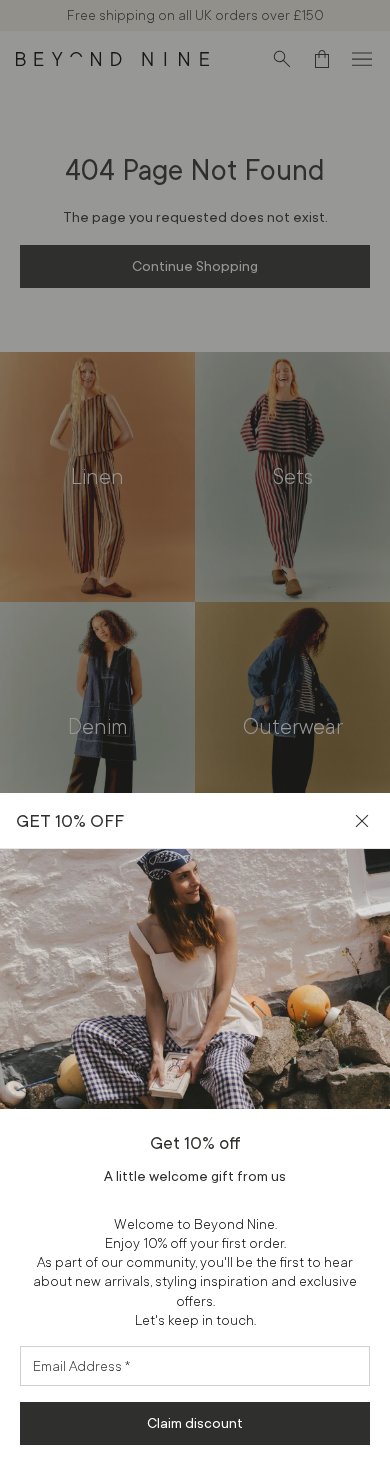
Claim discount (195, 1423)
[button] (362, 821)
